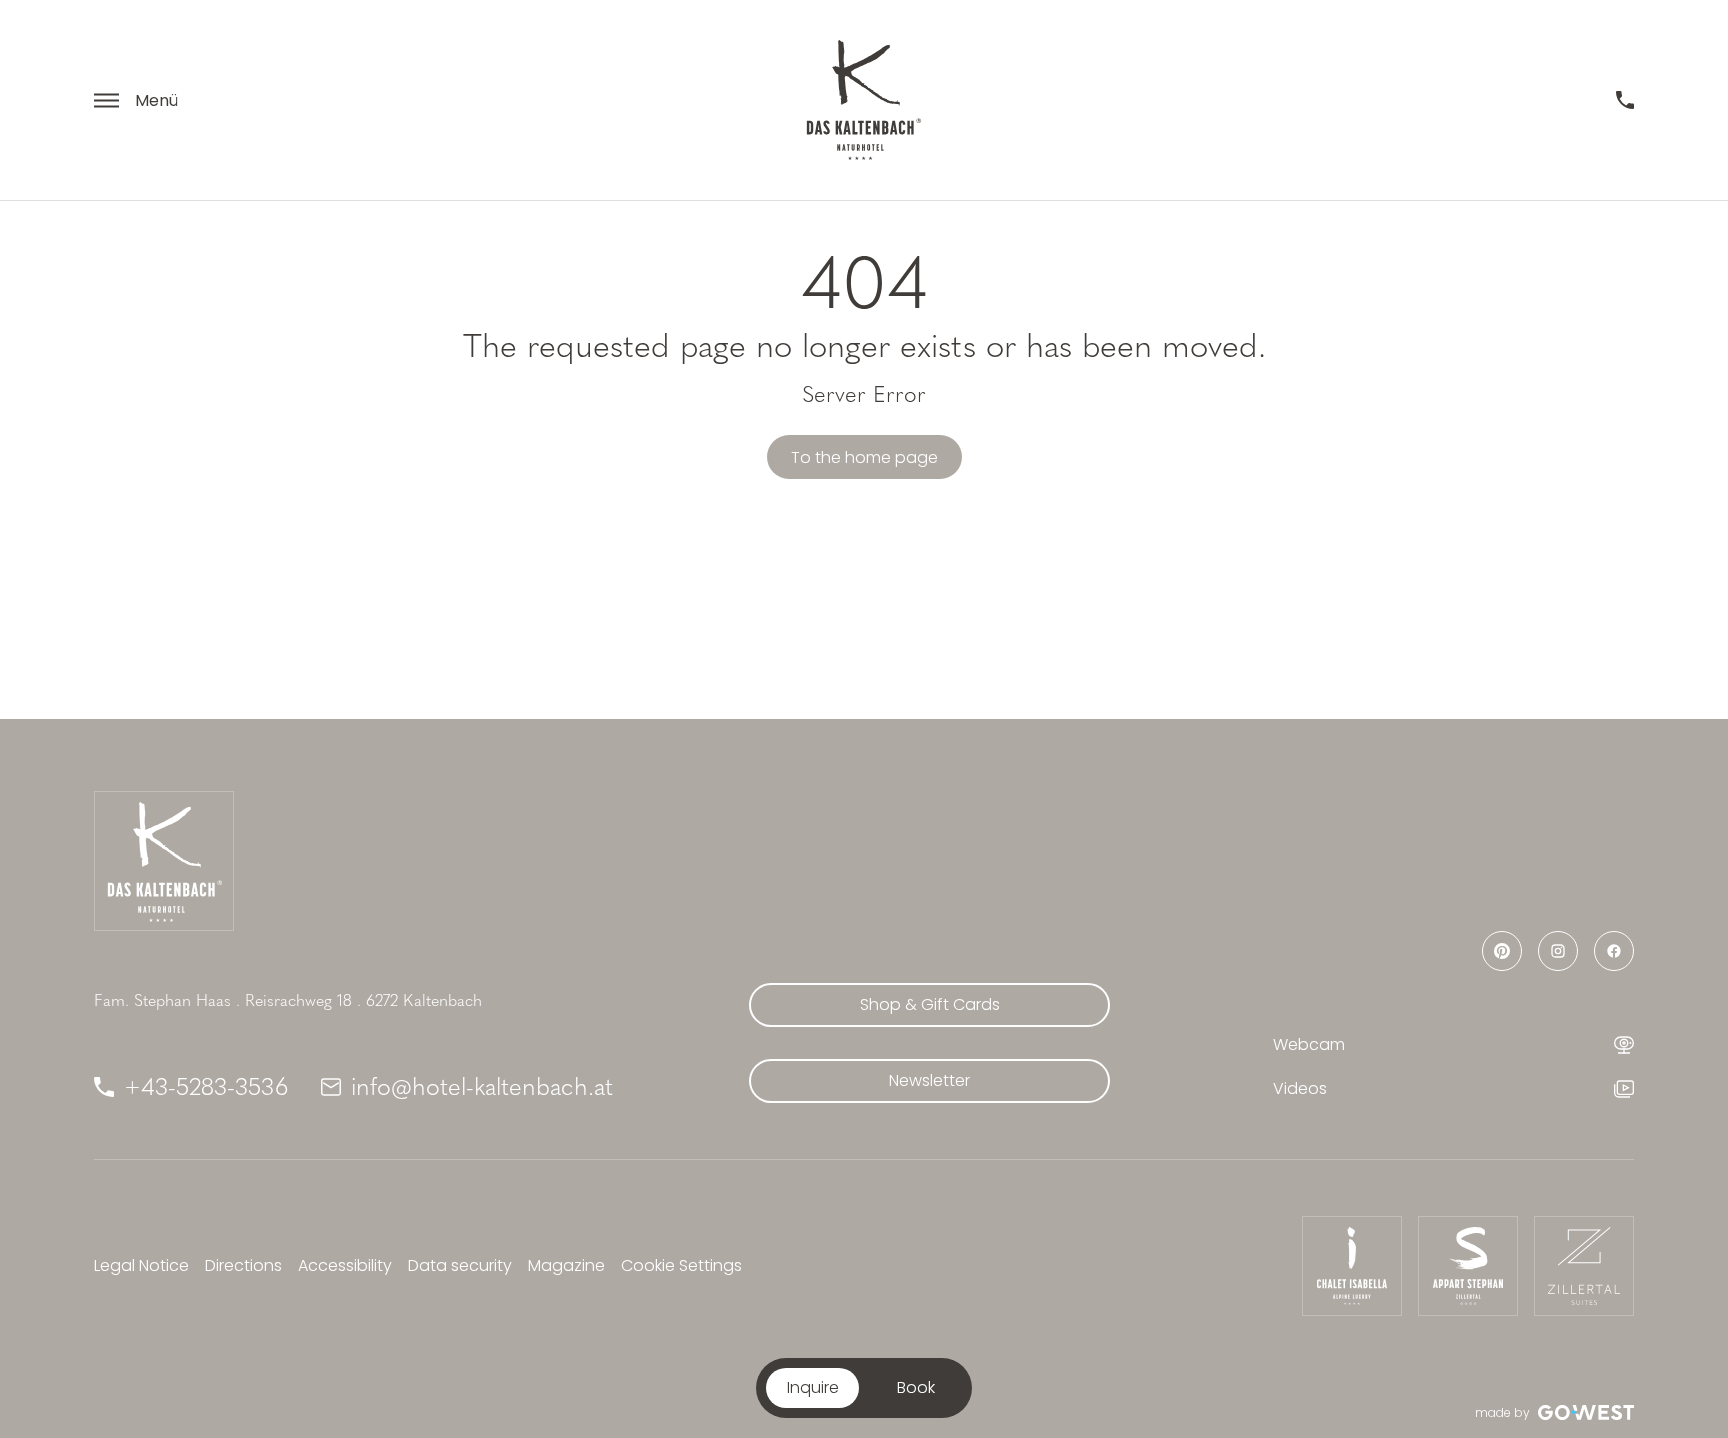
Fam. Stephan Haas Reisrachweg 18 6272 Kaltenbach (288, 1000)
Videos (1300, 1088)
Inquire (813, 1387)
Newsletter (929, 1080)
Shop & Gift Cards (930, 1004)
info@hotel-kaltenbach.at (482, 1086)
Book (916, 1387)
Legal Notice (141, 1265)
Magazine (566, 1265)
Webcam (1309, 1044)
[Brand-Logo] (864, 100)
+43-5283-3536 (206, 1086)
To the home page (864, 457)
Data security (460, 1265)
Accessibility (345, 1265)
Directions (243, 1265)
